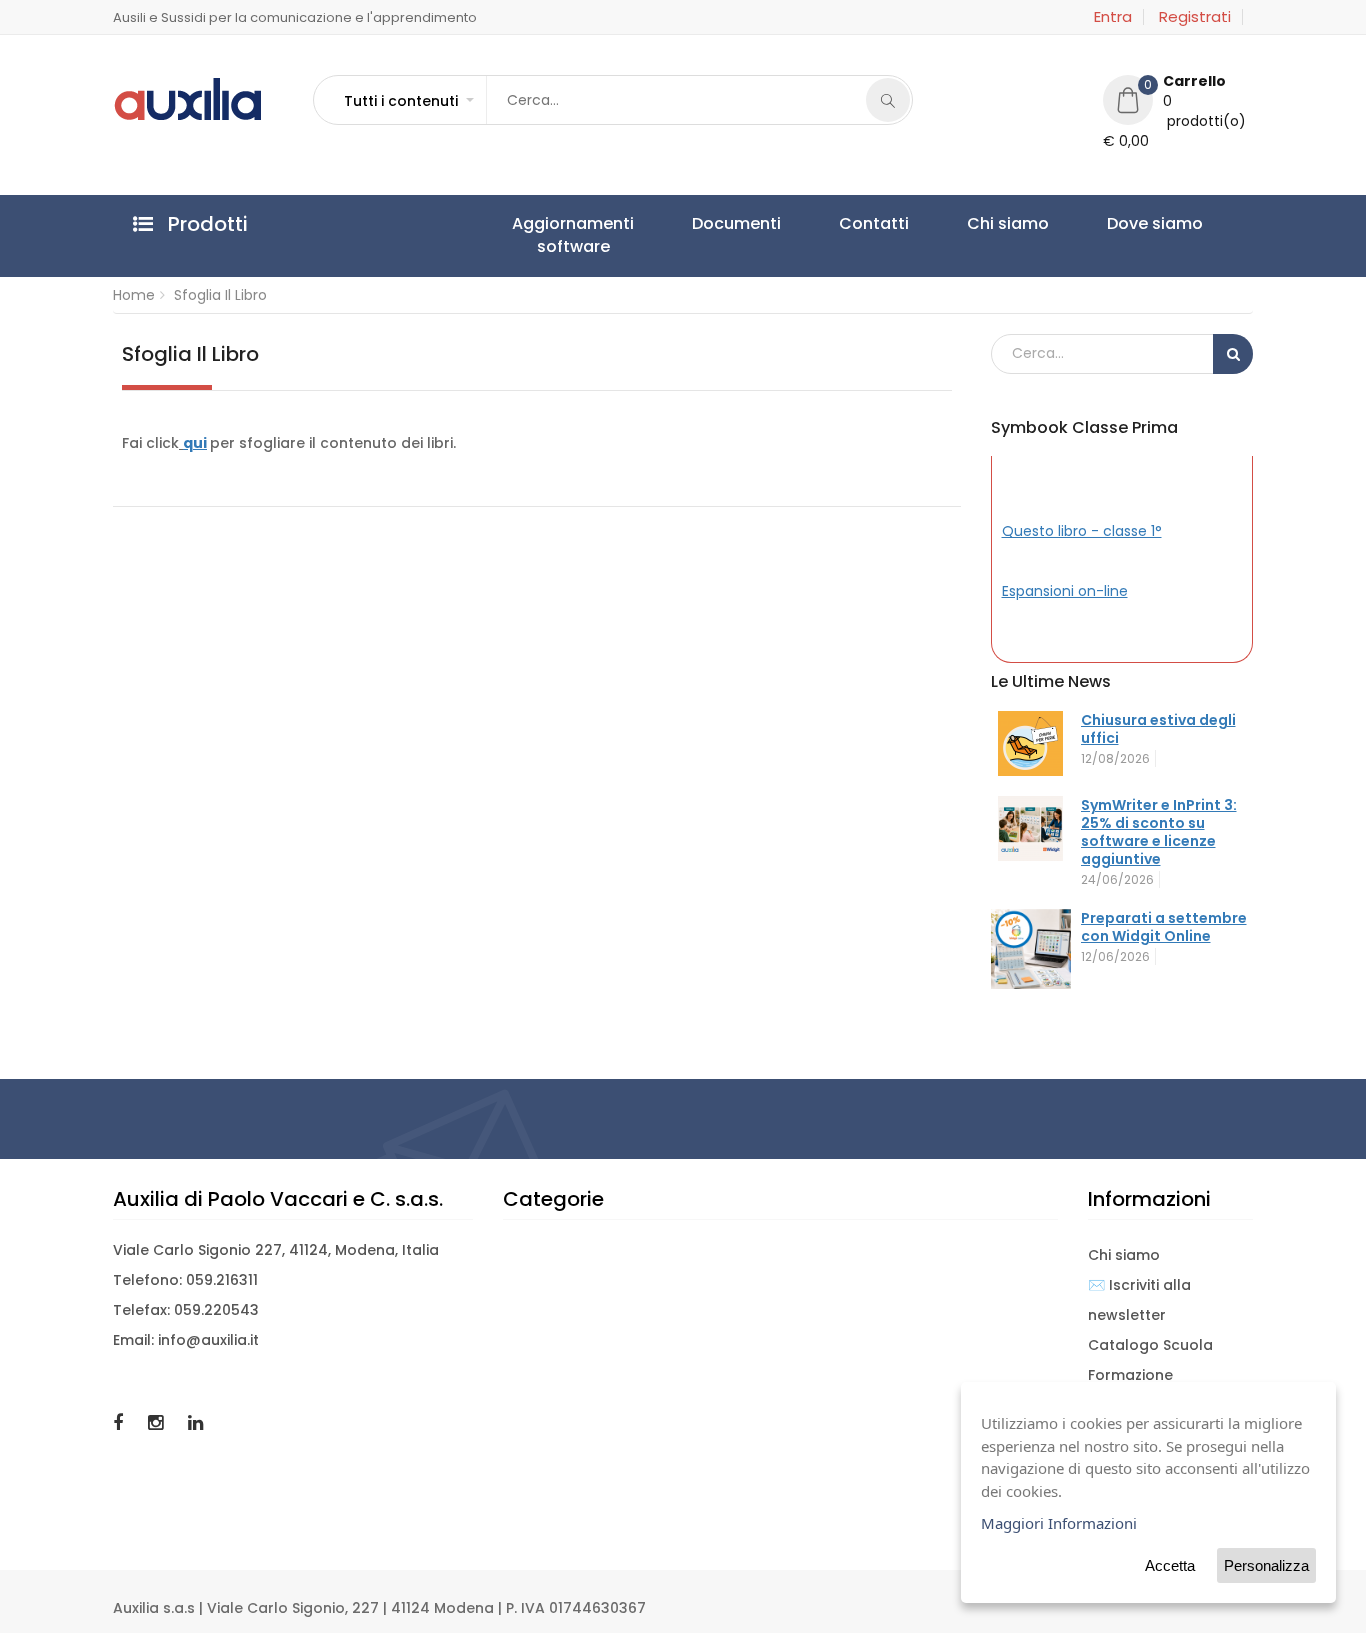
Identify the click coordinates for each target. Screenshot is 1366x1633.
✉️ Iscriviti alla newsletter (1139, 1300)
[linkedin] (195, 1422)
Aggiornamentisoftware (554, 235)
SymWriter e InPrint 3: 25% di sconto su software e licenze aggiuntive (1159, 832)
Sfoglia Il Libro (220, 295)
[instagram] (158, 1422)
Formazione (1130, 1375)
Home (134, 295)
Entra (1113, 17)
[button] (408, 101)
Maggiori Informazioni (1059, 1523)
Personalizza (1266, 1565)
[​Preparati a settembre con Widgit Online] (1031, 949)
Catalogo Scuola (1150, 1345)
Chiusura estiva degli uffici (1158, 729)
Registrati (1195, 17)
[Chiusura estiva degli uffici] (1031, 743)
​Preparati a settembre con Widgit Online (1164, 927)
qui (195, 443)
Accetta (1170, 1565)
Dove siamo (984, 223)
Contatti (779, 223)
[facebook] (120, 1422)
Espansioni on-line (1065, 591)
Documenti (679, 223)
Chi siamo (875, 223)
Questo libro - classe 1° (1082, 531)
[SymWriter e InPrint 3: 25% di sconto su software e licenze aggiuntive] (1031, 828)
